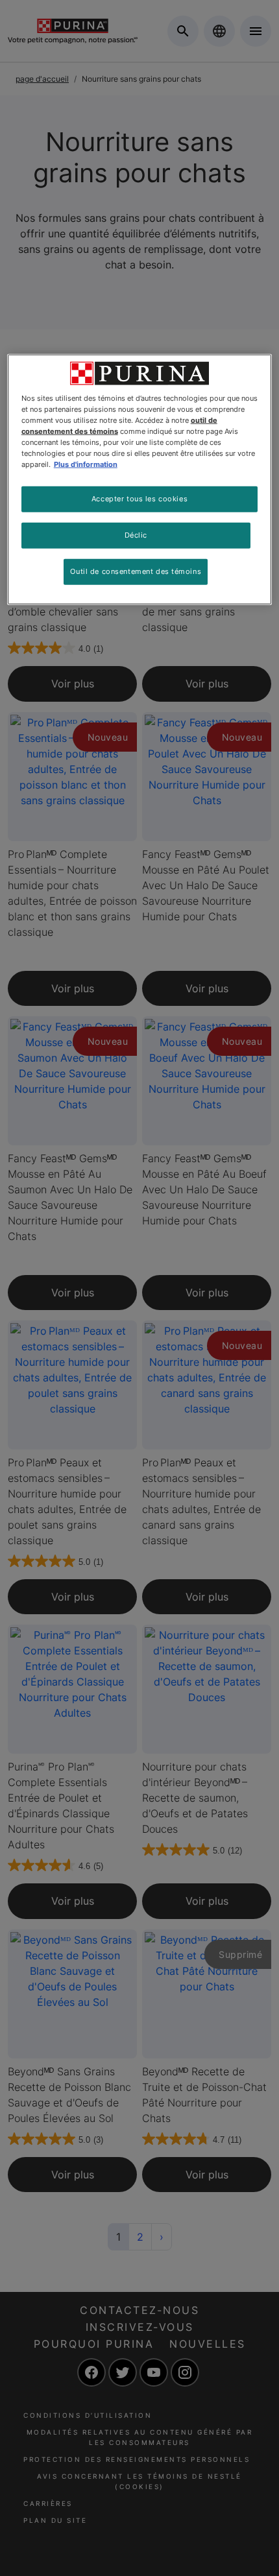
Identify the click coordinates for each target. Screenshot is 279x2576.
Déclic (136, 535)
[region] (140, 479)
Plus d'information (86, 464)
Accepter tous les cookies (139, 499)
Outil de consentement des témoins (136, 571)
